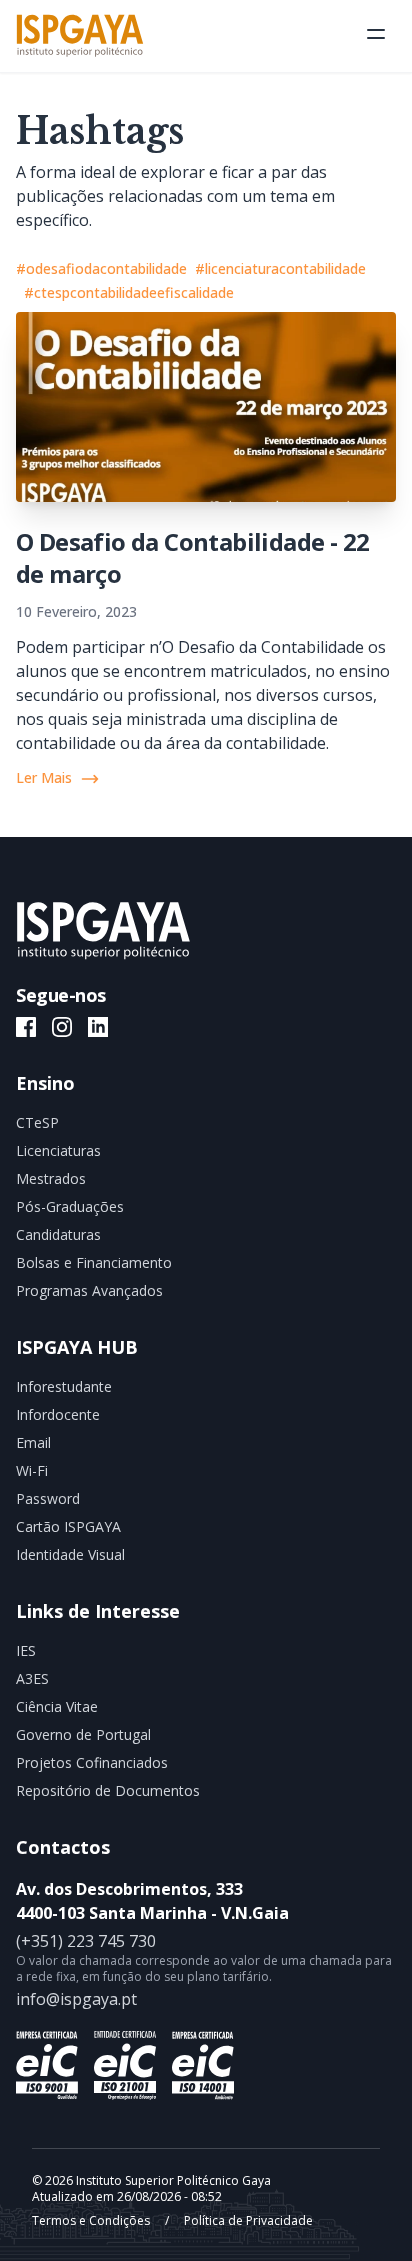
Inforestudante (64, 1386)
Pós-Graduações (70, 1206)
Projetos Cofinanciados (92, 1762)
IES (26, 1650)
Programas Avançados (89, 1290)
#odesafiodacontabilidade (101, 268)
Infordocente (58, 1414)
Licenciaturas (58, 1150)
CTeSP (37, 1122)
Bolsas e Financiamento (94, 1262)
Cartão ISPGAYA (68, 1526)
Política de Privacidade (247, 2220)
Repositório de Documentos (108, 1790)
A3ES (32, 1678)
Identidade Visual (70, 1554)
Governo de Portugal (83, 1734)
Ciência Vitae (57, 1706)
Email (33, 1442)
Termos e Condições (92, 2220)
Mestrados (51, 1178)
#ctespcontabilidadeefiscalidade (129, 292)
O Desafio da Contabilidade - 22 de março (192, 557)
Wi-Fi (32, 1470)
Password (48, 1498)
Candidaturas (58, 1234)
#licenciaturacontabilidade (280, 268)
